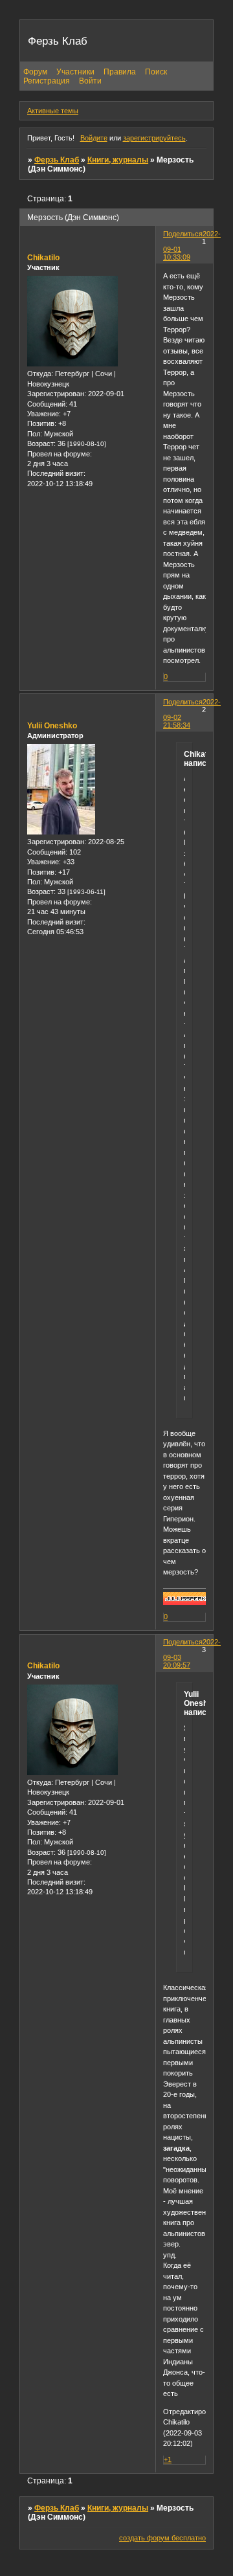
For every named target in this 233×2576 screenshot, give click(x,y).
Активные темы (53, 111)
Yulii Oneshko (52, 726)
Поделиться (183, 234)
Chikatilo (43, 258)
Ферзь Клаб (57, 160)
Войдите (94, 138)
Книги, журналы (118, 160)
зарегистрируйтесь (154, 138)
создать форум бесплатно (162, 2538)
